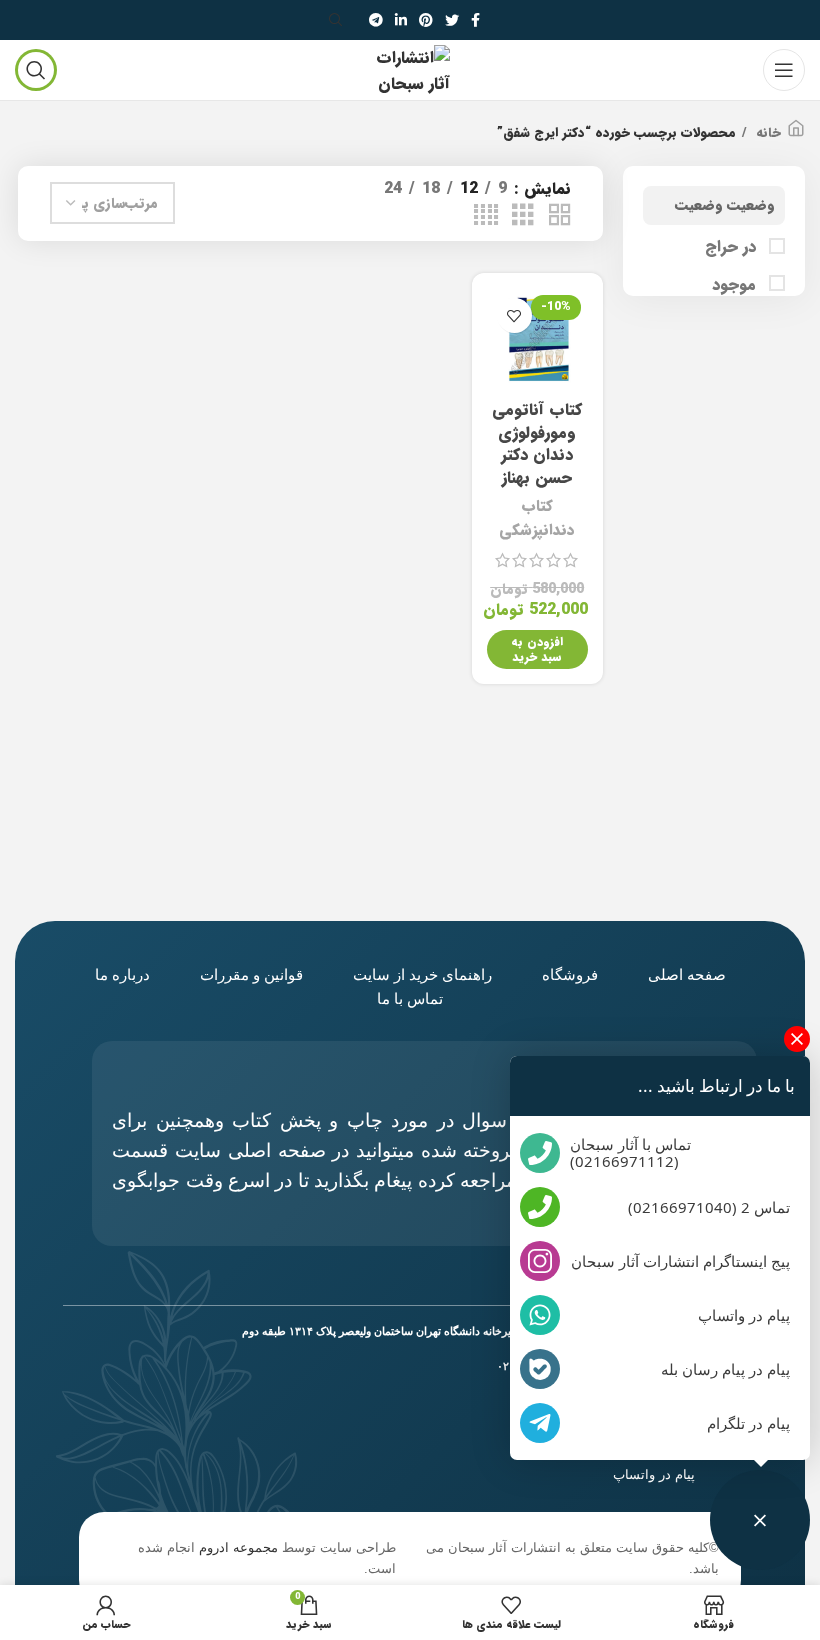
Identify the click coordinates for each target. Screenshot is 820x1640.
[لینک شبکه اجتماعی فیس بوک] (475, 20)
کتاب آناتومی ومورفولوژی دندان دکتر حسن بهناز (537, 443)
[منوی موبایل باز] (784, 70)
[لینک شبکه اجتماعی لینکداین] (401, 20)
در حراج (733, 247)
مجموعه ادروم (238, 1547)
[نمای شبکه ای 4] (486, 216)
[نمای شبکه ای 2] (560, 216)
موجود (736, 285)
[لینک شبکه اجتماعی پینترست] (426, 20)
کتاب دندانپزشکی (537, 518)
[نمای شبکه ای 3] (523, 216)
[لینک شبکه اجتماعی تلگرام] (376, 20)
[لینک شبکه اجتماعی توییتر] (452, 20)
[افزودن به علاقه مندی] (514, 315)
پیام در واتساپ (654, 1474)
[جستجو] (339, 20)
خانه (766, 133)
